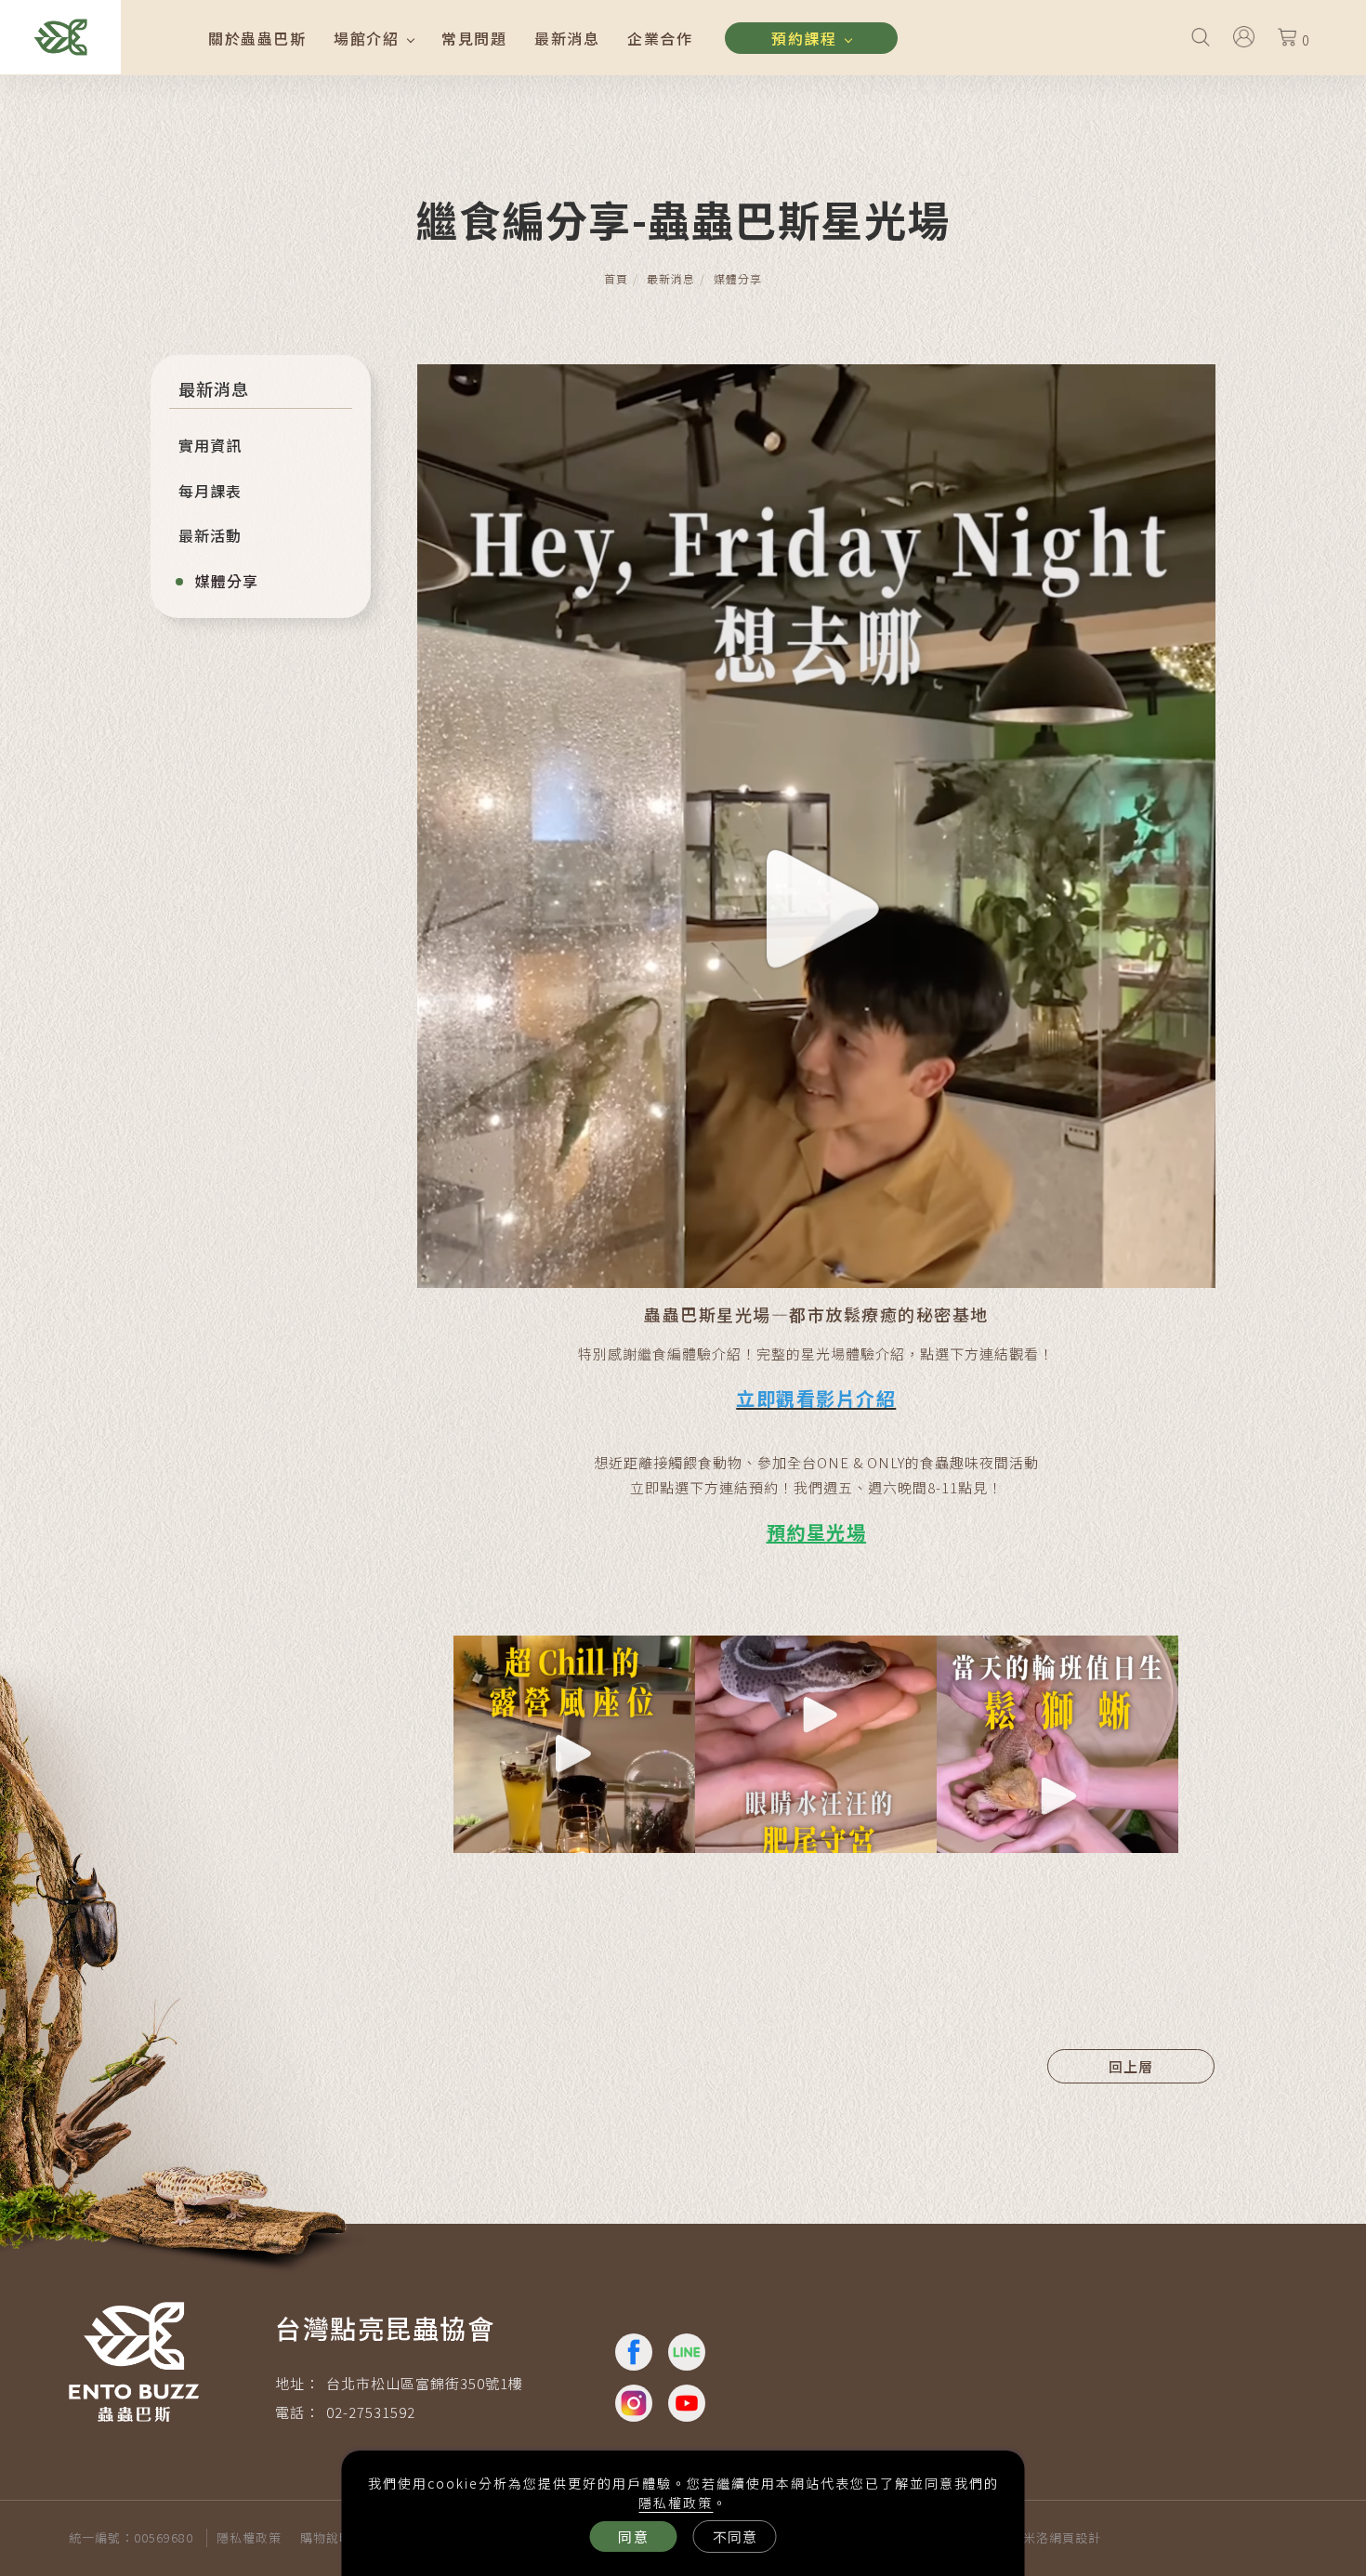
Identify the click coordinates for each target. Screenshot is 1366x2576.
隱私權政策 (676, 2503)
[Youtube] (688, 2403)
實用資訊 (210, 445)
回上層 (1131, 2066)
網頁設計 (1075, 2537)
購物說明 (326, 2537)
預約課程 (804, 38)
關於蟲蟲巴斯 (257, 38)
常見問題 (474, 38)
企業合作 (660, 38)
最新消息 (567, 38)
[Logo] (60, 35)
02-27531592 (371, 2412)
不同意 (735, 2537)
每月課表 (210, 491)
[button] (1201, 35)
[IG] (635, 2403)
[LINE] (688, 2352)
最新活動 (210, 535)
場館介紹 (366, 38)
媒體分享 (738, 278)
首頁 (616, 278)
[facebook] (635, 2352)
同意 (634, 2537)
